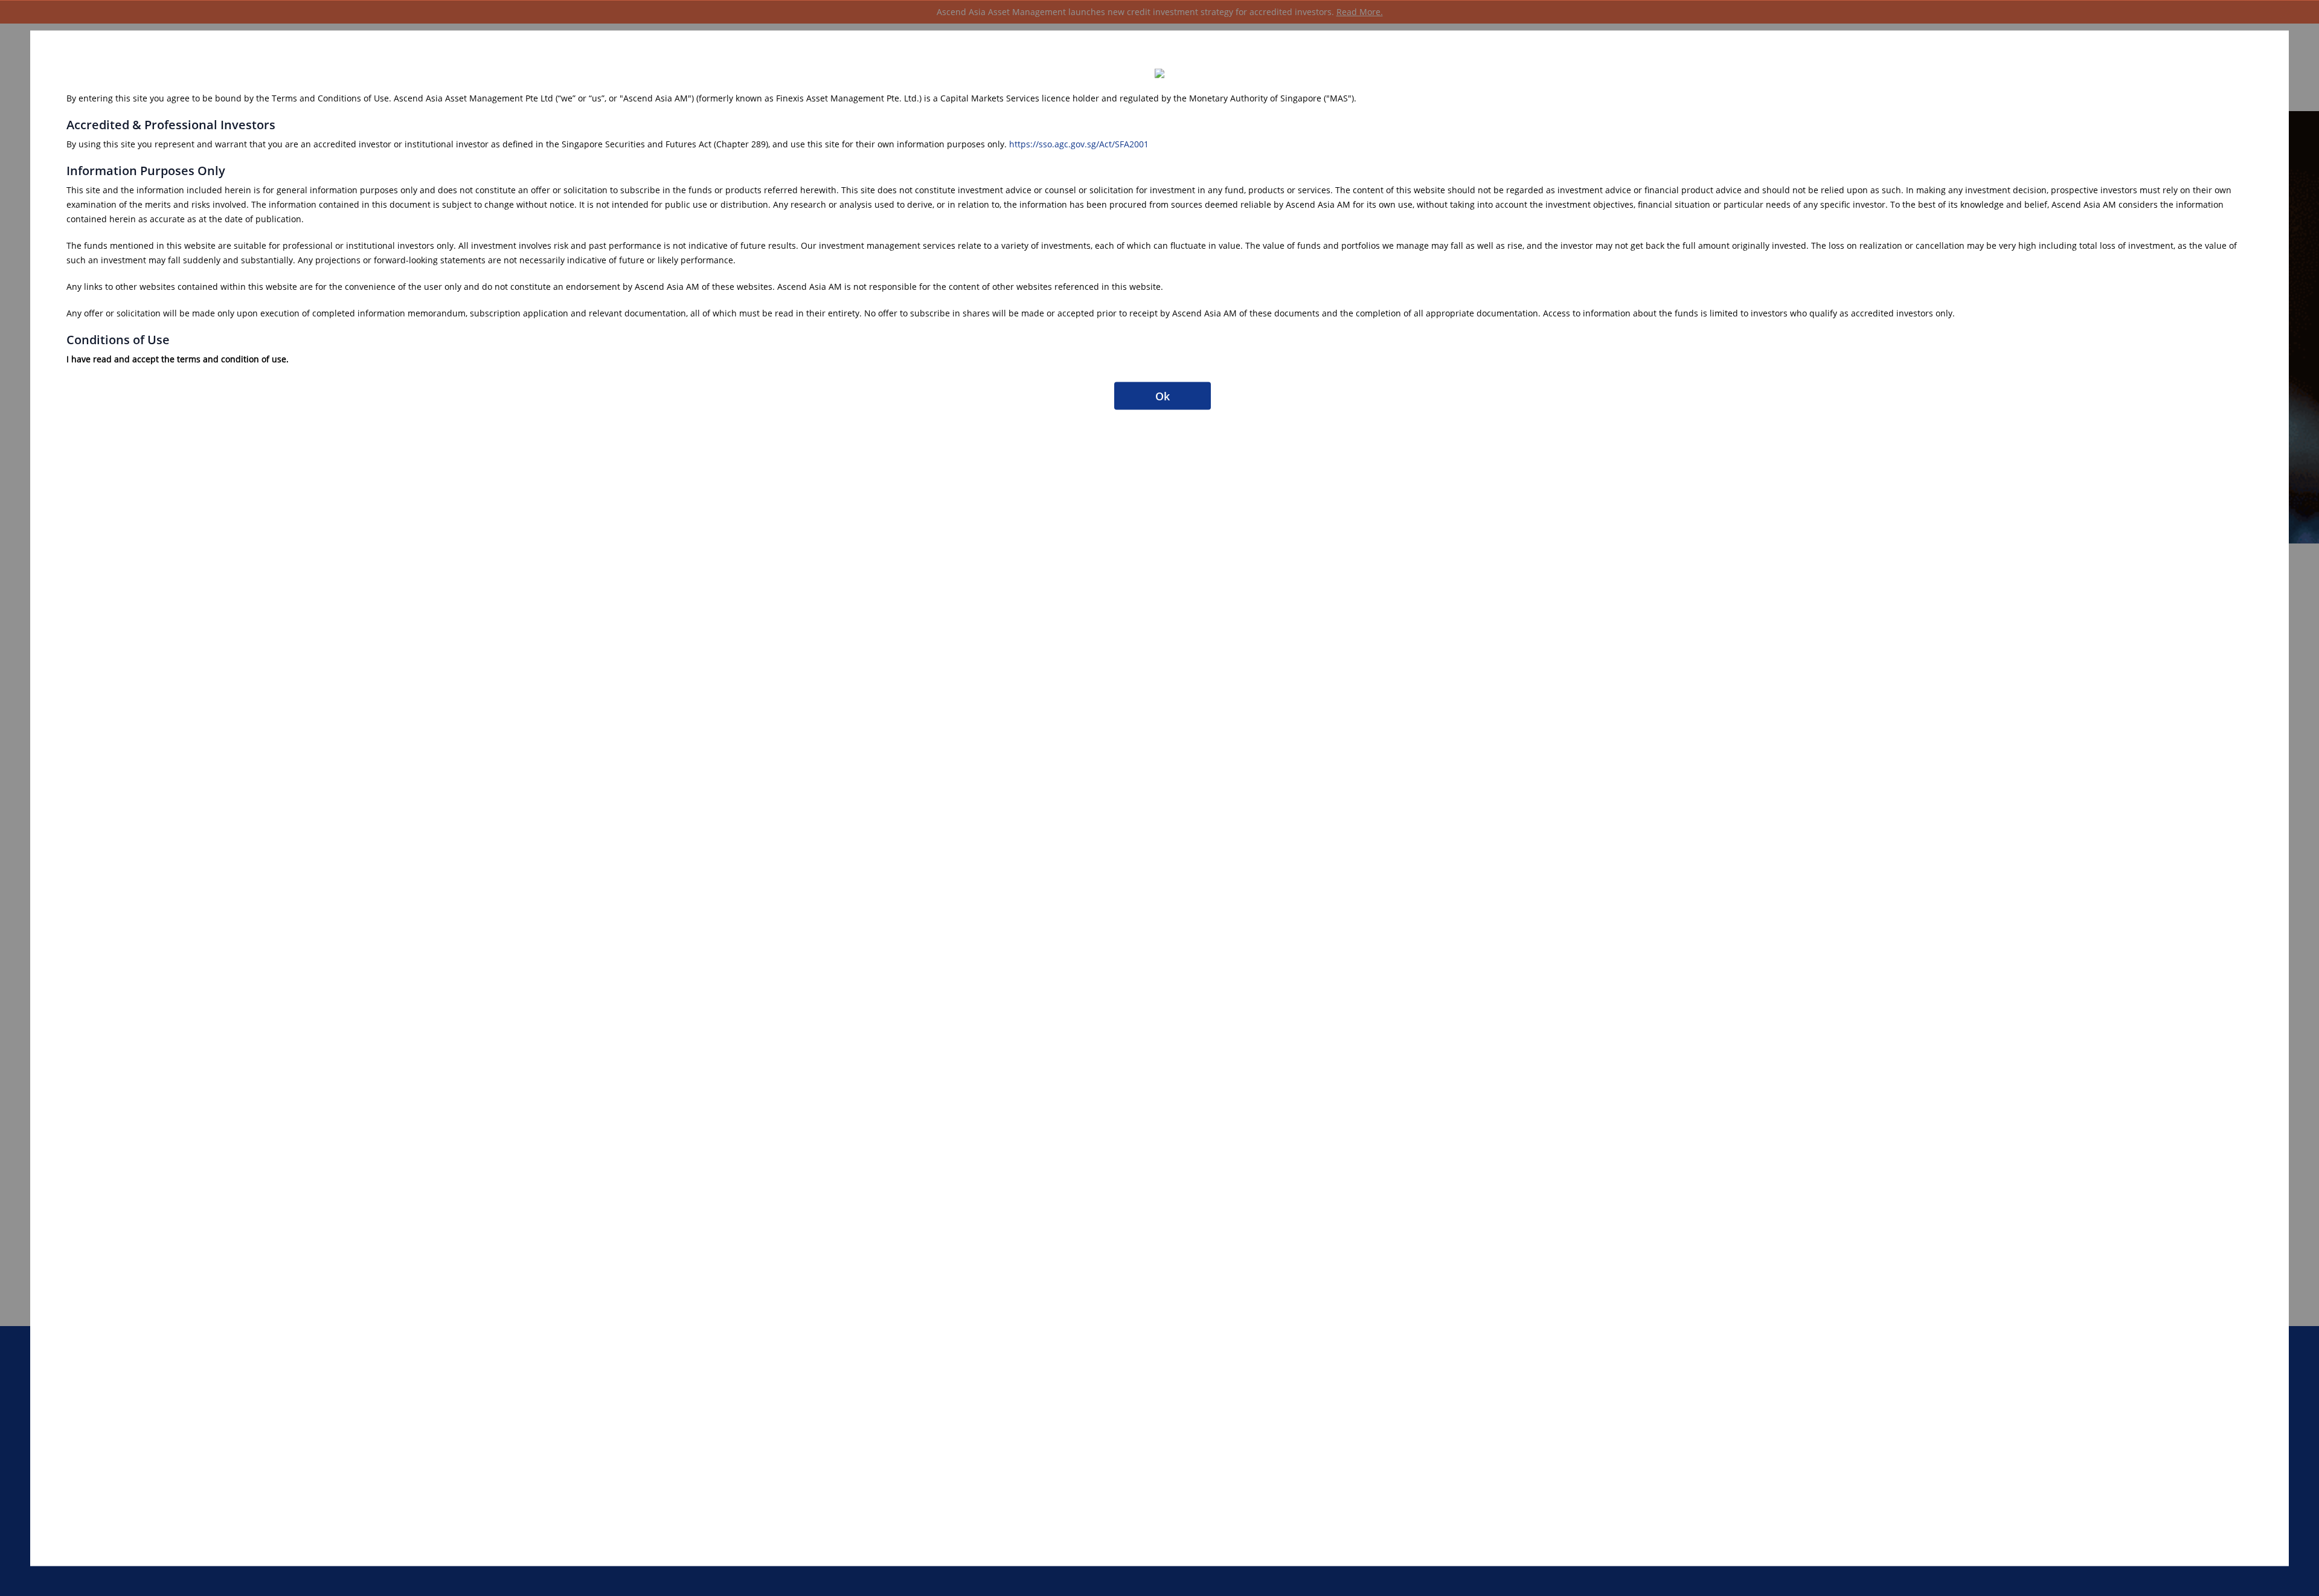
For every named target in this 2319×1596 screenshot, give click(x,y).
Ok (1163, 396)
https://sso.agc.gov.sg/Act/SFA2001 (1079, 143)
